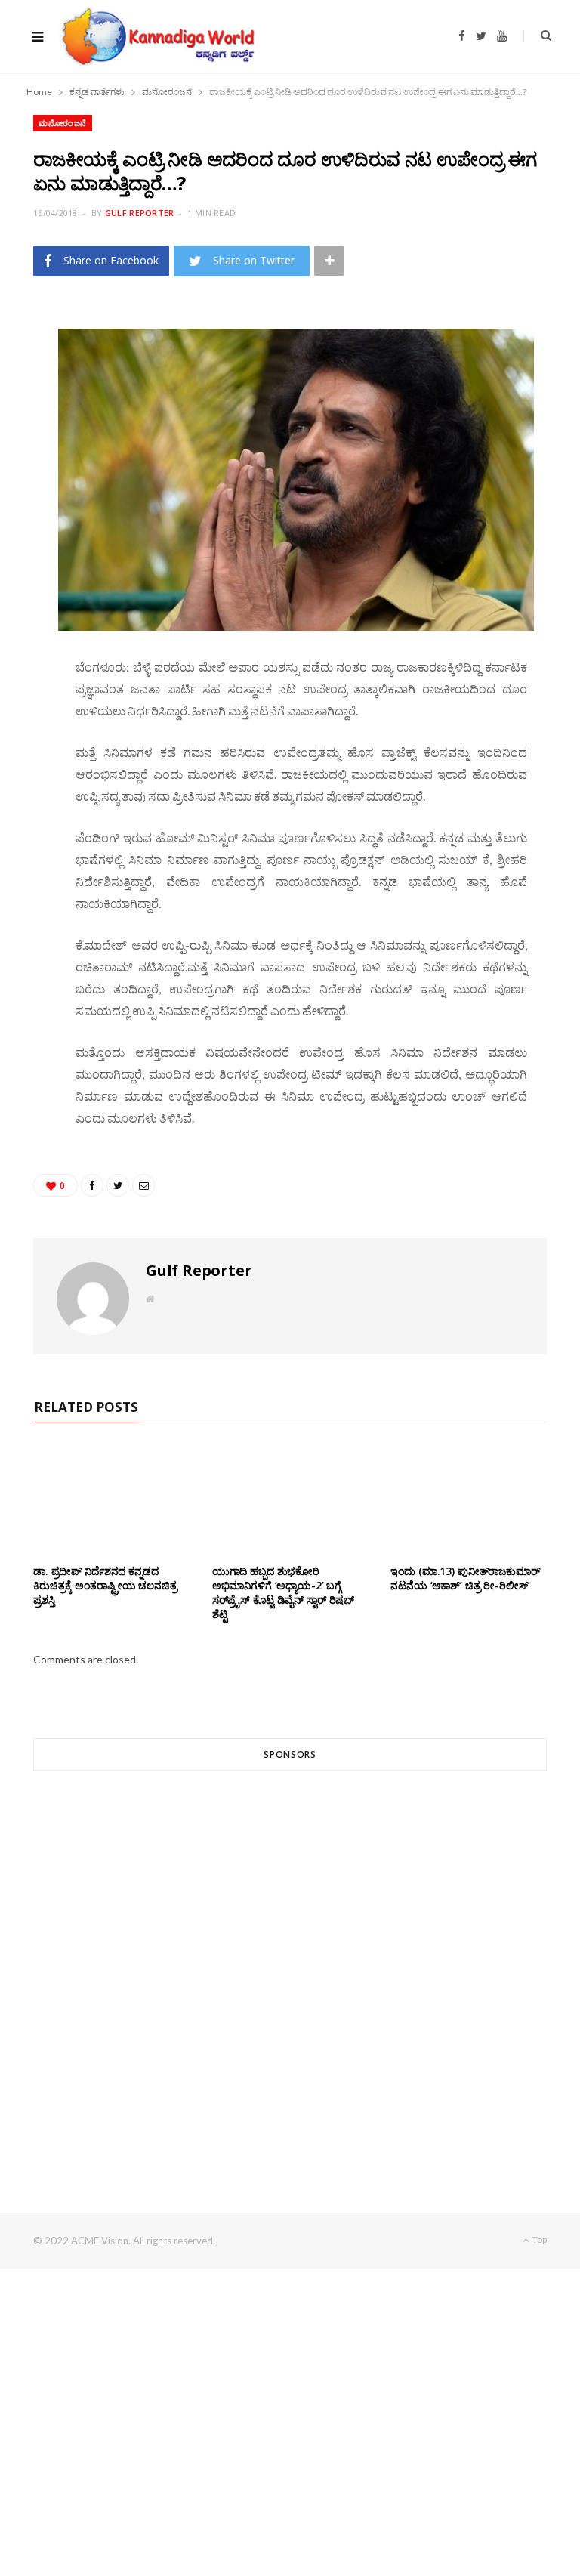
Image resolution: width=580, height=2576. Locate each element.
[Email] (26, 442)
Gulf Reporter (140, 213)
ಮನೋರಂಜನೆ (63, 123)
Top (539, 2239)
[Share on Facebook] (26, 365)
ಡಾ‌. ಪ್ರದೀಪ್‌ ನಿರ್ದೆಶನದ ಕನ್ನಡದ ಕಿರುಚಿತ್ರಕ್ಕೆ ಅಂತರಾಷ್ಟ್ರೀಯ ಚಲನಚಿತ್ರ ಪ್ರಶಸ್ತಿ (105, 1585)
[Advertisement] (290, 1964)
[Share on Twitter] (26, 403)
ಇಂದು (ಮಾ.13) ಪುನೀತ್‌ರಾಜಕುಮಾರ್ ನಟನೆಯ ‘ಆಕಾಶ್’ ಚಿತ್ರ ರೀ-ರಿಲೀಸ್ (465, 1578)
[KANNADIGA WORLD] (157, 36)
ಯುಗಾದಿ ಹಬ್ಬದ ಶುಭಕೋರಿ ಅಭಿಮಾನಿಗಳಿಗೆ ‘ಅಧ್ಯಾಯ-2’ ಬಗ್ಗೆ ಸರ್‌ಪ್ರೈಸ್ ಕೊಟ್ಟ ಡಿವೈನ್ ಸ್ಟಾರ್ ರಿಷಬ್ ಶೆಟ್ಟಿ (283, 1592)
